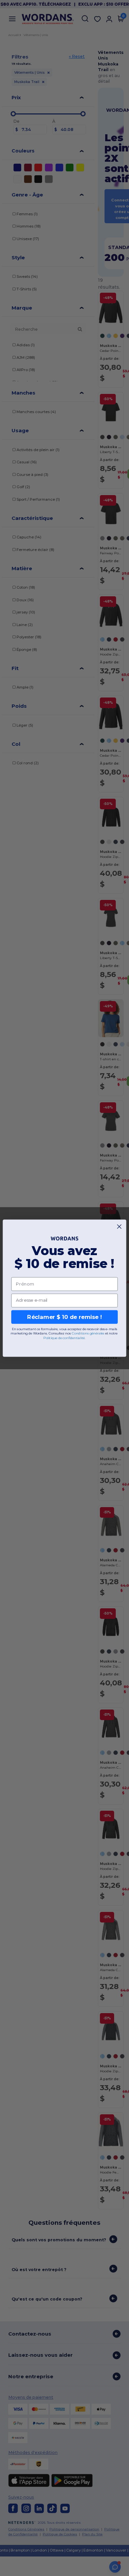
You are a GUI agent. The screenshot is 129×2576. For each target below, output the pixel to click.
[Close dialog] (119, 1226)
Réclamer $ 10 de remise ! (64, 1317)
